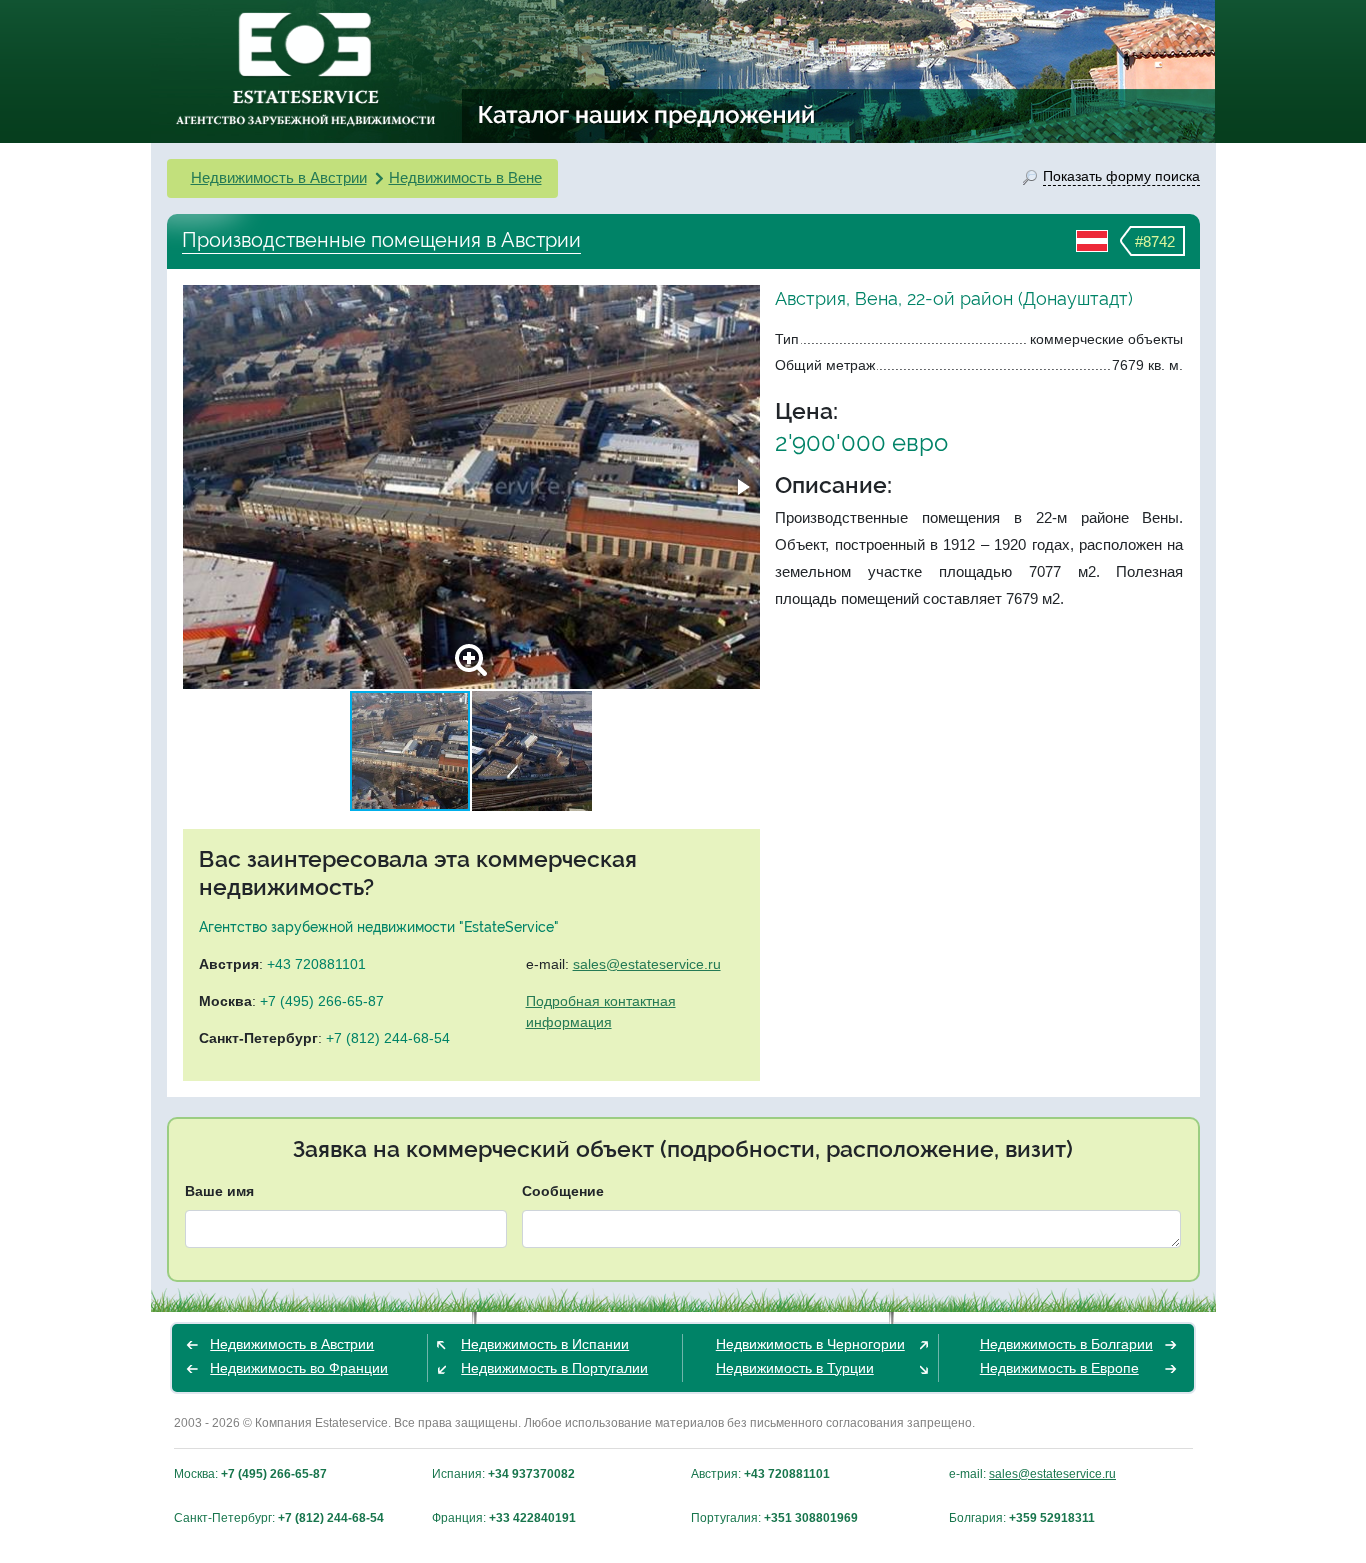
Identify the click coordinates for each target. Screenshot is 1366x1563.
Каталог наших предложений (647, 114)
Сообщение (563, 1191)
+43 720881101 (316, 964)
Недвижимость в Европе (1059, 1368)
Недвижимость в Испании (545, 1344)
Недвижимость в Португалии (554, 1368)
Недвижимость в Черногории (810, 1344)
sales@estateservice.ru (647, 964)
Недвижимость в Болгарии (1066, 1344)
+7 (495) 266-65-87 (322, 1001)
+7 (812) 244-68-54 (388, 1038)
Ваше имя (219, 1191)
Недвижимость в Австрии (279, 177)
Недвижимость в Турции (795, 1368)
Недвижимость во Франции (299, 1368)
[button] (742, 487)
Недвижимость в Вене (465, 177)
